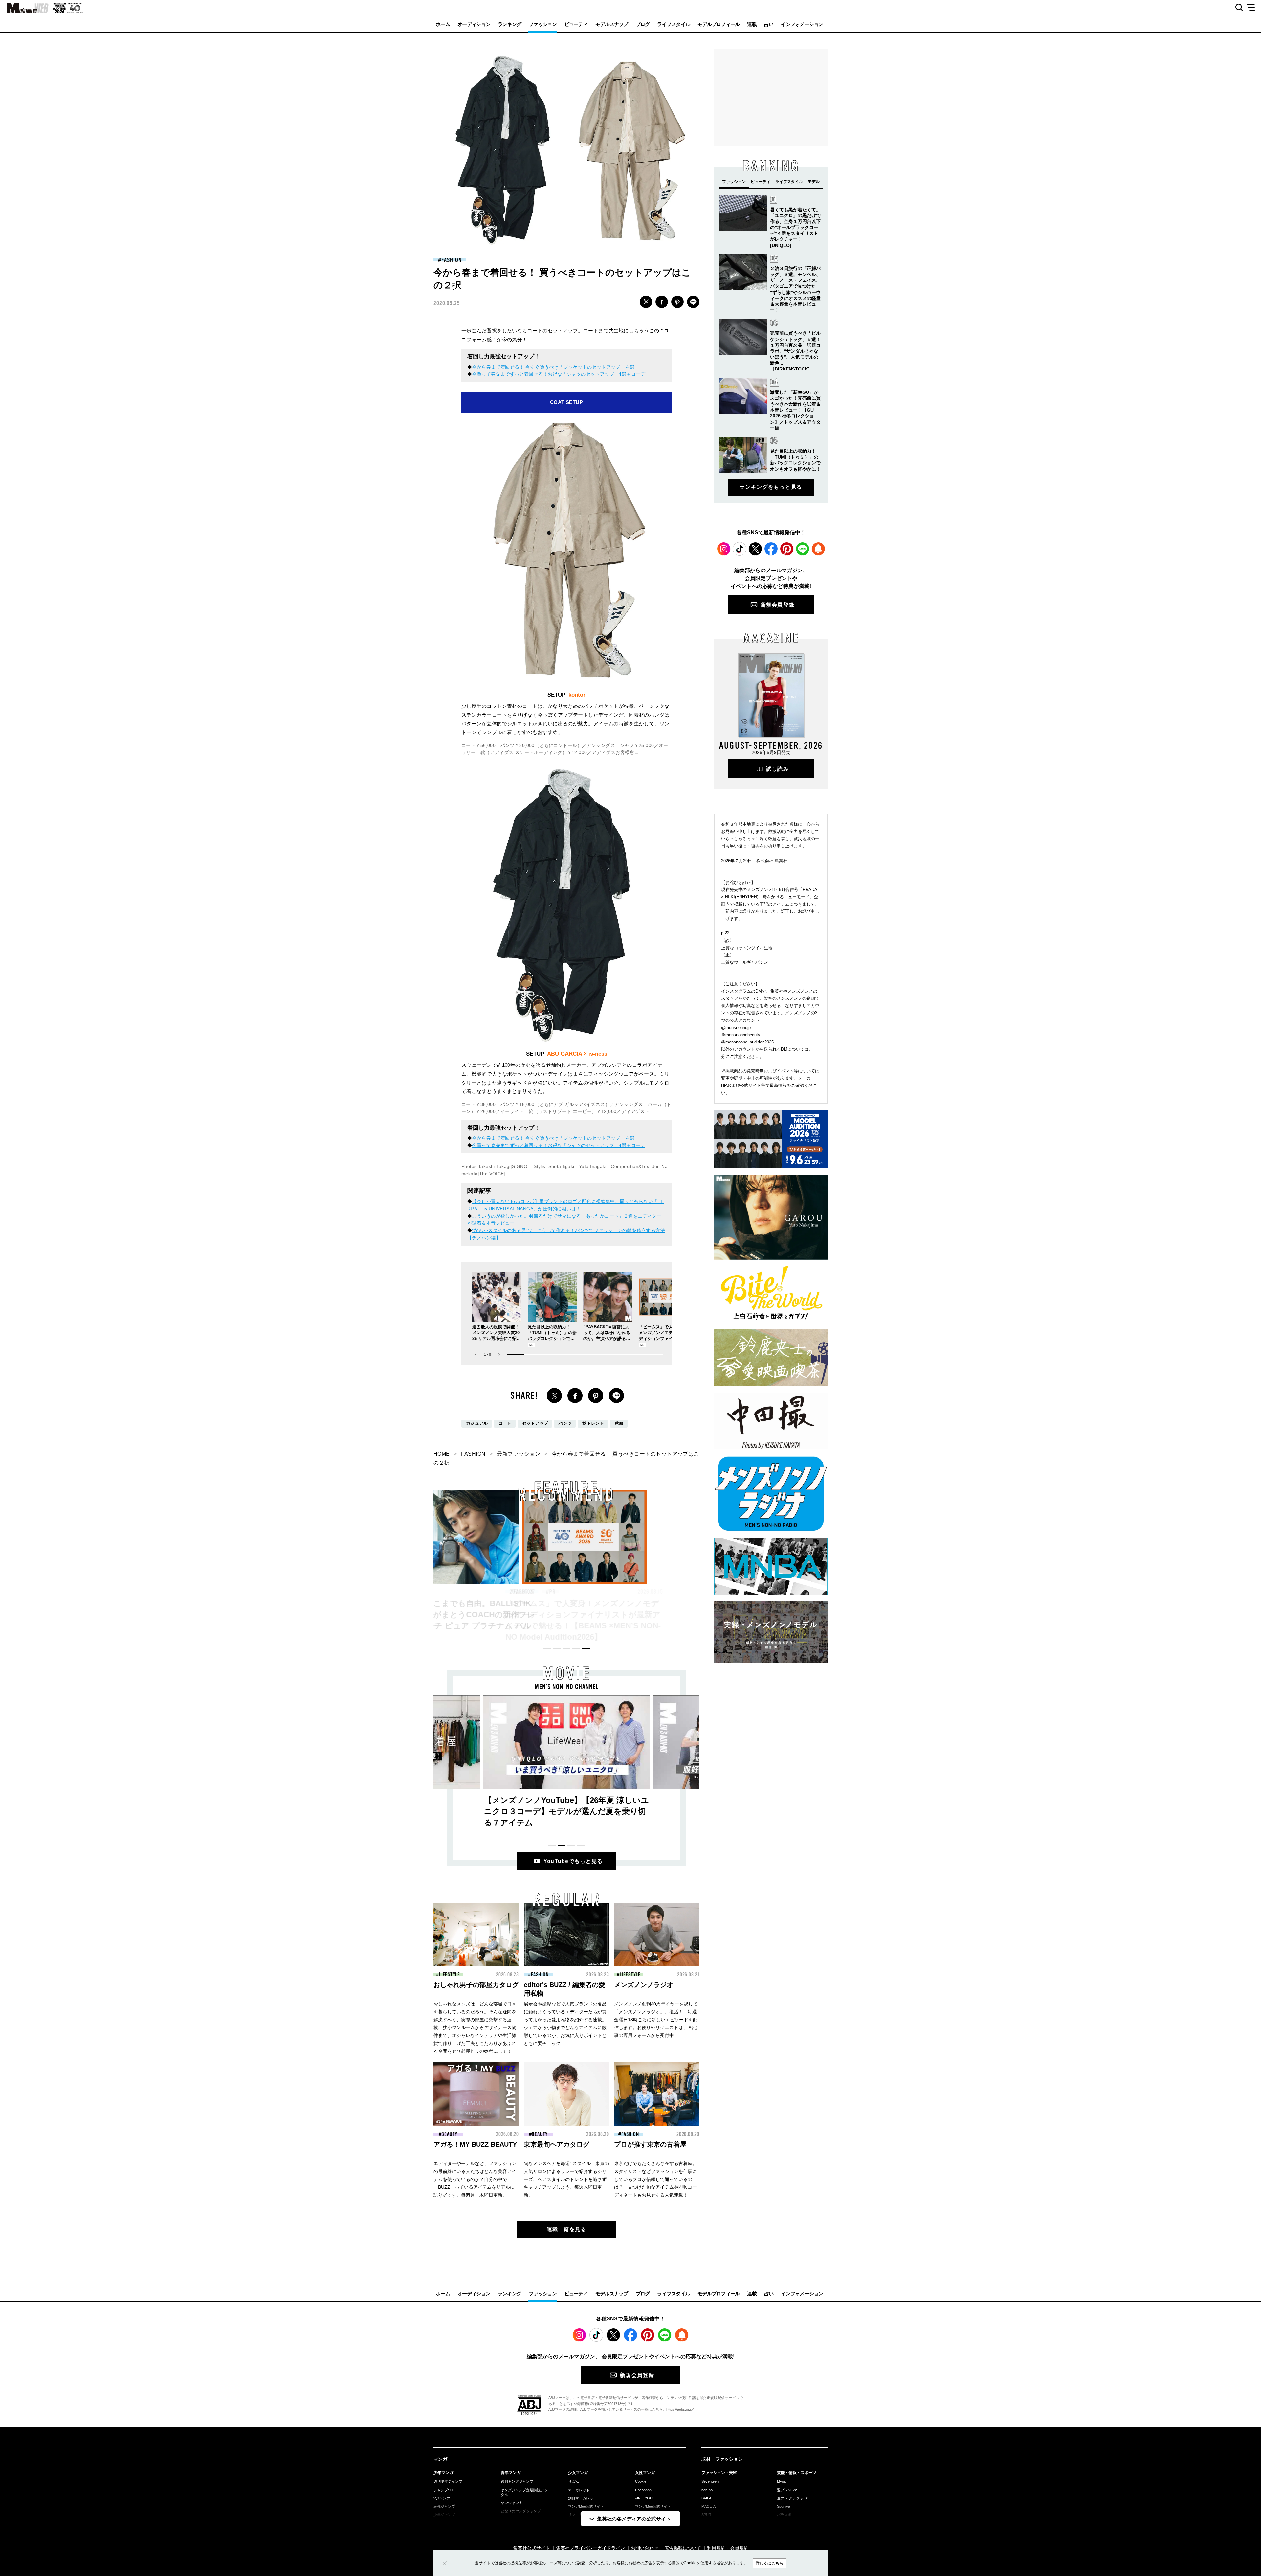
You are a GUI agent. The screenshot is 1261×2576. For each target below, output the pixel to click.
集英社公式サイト (532, 2548)
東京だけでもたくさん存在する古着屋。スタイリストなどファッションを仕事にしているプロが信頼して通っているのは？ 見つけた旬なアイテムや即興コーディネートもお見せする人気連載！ (655, 2179)
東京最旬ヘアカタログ (557, 2144)
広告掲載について (683, 2548)
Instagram (724, 549)
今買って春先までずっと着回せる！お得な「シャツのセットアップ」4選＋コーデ (559, 374)
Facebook (771, 549)
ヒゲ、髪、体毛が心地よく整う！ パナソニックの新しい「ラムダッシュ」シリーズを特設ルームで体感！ (693, 1614)
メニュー (1253, 8)
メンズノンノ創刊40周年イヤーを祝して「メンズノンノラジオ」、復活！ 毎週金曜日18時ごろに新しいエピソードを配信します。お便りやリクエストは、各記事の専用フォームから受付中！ (656, 2020)
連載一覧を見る (567, 2229)
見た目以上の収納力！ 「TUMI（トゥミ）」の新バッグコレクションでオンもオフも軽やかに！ (565, 1614)
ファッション (543, 24)
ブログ (643, 24)
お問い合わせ (645, 2548)
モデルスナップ (612, 24)
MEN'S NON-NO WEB (24, 8)
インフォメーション (802, 24)
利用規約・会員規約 (728, 2548)
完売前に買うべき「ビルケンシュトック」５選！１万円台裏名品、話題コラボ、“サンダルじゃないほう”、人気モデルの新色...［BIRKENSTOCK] (795, 351)
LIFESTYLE (450, 1975)
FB (662, 302)
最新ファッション (519, 1454)
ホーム (443, 24)
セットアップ (535, 1423)
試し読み (777, 769)
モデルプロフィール (719, 24)
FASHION (451, 260)
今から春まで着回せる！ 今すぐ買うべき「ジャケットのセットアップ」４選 (553, 367)
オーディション (474, 24)
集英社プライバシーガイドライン (590, 2548)
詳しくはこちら (769, 2563)
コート (505, 1423)
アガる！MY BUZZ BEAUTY (475, 2144)
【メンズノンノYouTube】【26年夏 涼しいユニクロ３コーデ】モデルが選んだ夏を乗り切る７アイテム (566, 1811)
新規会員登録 (778, 605)
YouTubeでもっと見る (573, 1861)
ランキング (509, 24)
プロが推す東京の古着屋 (650, 2144)
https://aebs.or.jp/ (680, 2409)
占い (769, 24)
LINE (693, 302)
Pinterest (787, 549)
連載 (752, 24)
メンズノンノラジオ (644, 1985)
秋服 (619, 1423)
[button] (499, 1355)
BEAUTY (634, 1592)
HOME (442, 1454)
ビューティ (576, 24)
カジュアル (477, 1423)
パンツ (565, 1423)
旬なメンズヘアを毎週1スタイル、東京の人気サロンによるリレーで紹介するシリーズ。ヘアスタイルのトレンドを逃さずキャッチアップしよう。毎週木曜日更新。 (566, 2179)
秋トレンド (593, 1423)
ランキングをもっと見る (771, 487)
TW (646, 302)
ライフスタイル (674, 24)
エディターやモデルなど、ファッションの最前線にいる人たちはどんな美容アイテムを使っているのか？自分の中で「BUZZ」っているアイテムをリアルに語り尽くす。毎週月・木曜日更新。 (475, 2179)
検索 (1237, 8)
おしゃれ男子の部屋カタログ (476, 1985)
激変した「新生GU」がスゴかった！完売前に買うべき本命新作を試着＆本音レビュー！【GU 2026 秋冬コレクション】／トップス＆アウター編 (795, 410)
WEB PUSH (818, 549)
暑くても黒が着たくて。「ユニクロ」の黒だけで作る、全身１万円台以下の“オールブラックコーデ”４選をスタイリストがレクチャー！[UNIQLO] (795, 227)
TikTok (740, 549)
